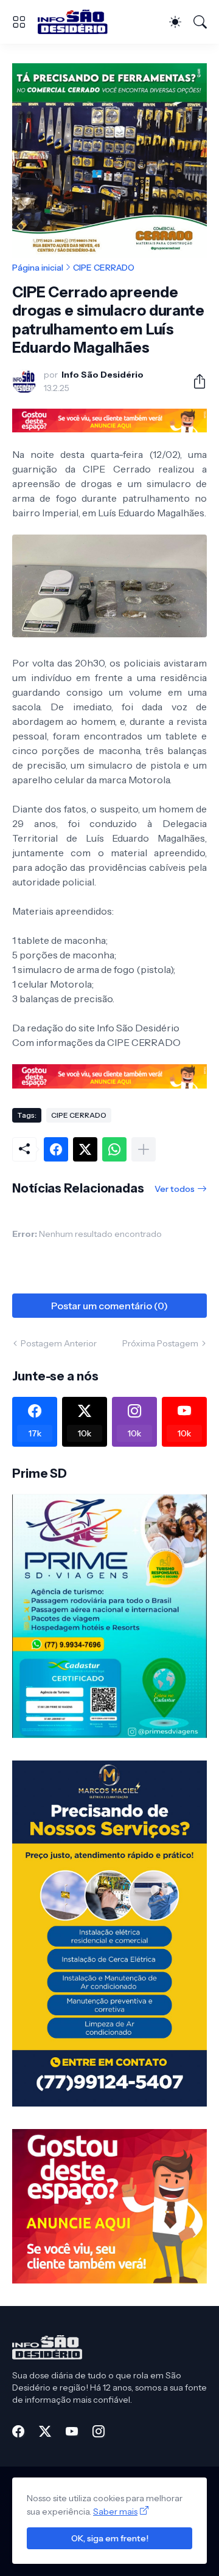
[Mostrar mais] (144, 1149)
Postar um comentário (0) (109, 1306)
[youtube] (72, 2431)
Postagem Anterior (59, 1343)
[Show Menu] (19, 22)
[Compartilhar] (195, 381)
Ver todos (175, 1189)
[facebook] (18, 2431)
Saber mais (115, 2512)
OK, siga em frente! (110, 2538)
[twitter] (45, 2431)
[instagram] (99, 2431)
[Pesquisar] (200, 22)
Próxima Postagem (160, 1343)
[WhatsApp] (114, 1149)
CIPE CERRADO (104, 268)
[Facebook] (56, 1149)
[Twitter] (85, 1149)
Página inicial (38, 268)
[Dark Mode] (175, 22)
